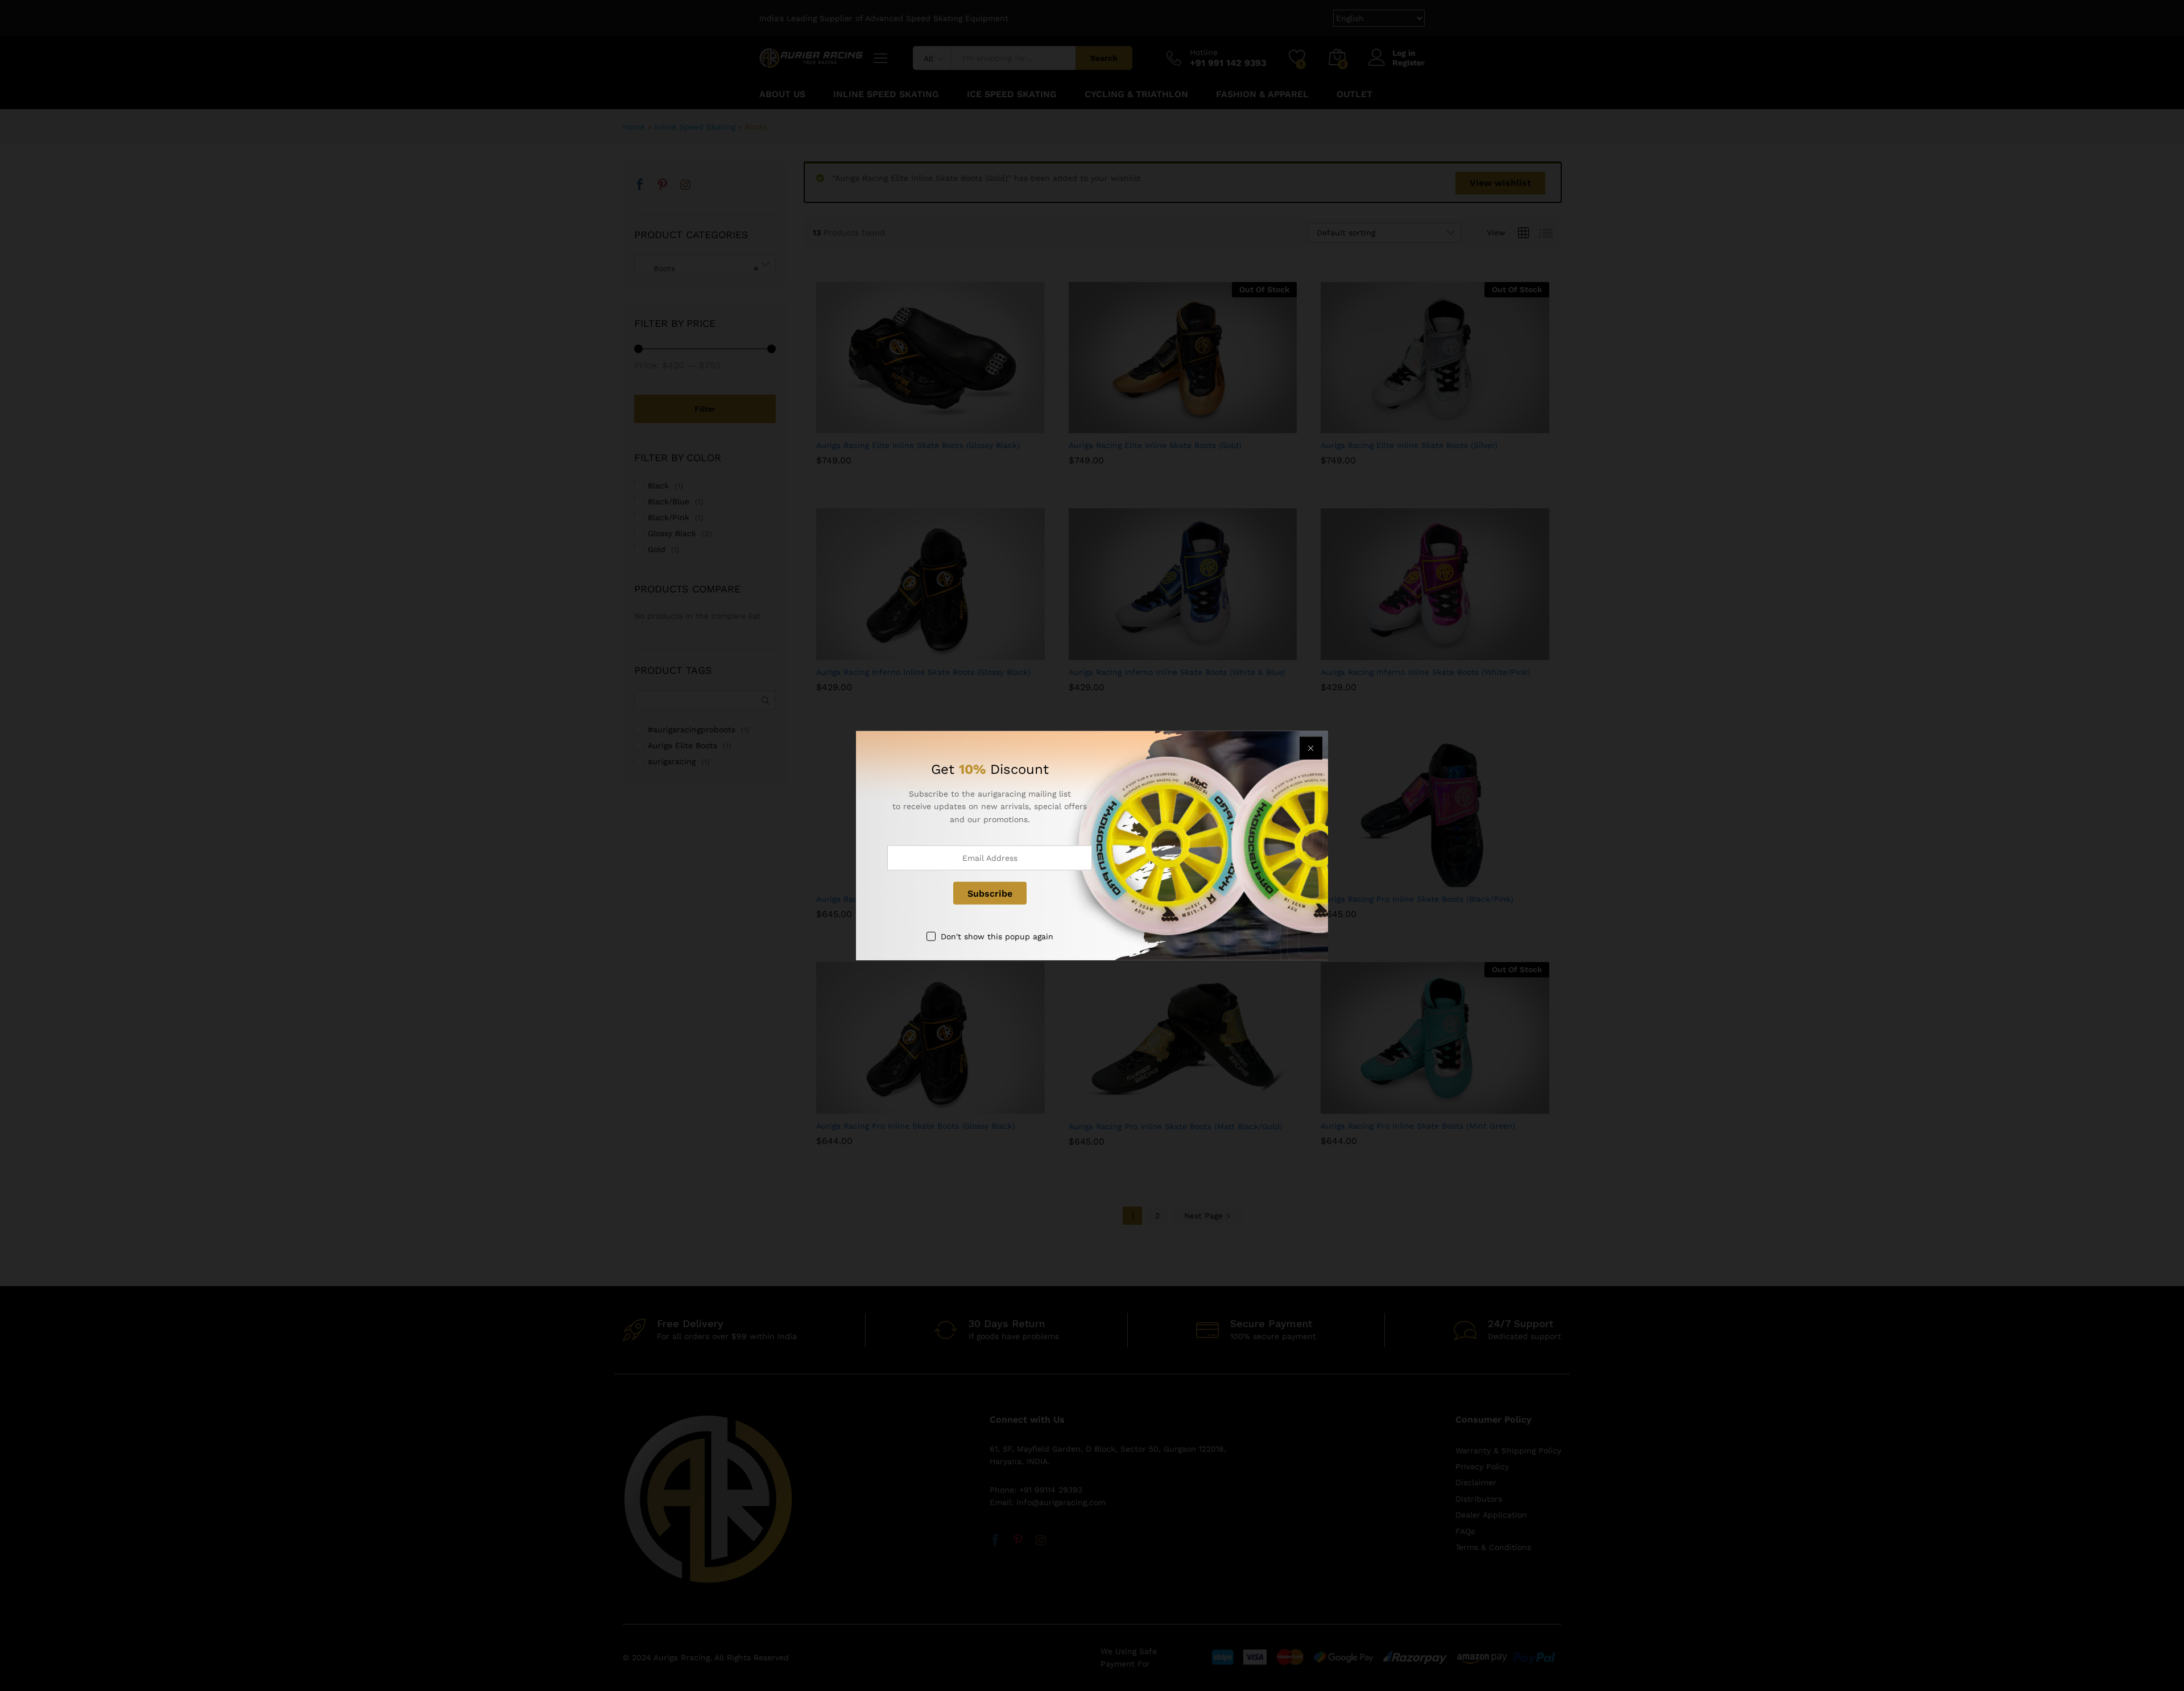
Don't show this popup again (997, 936)
